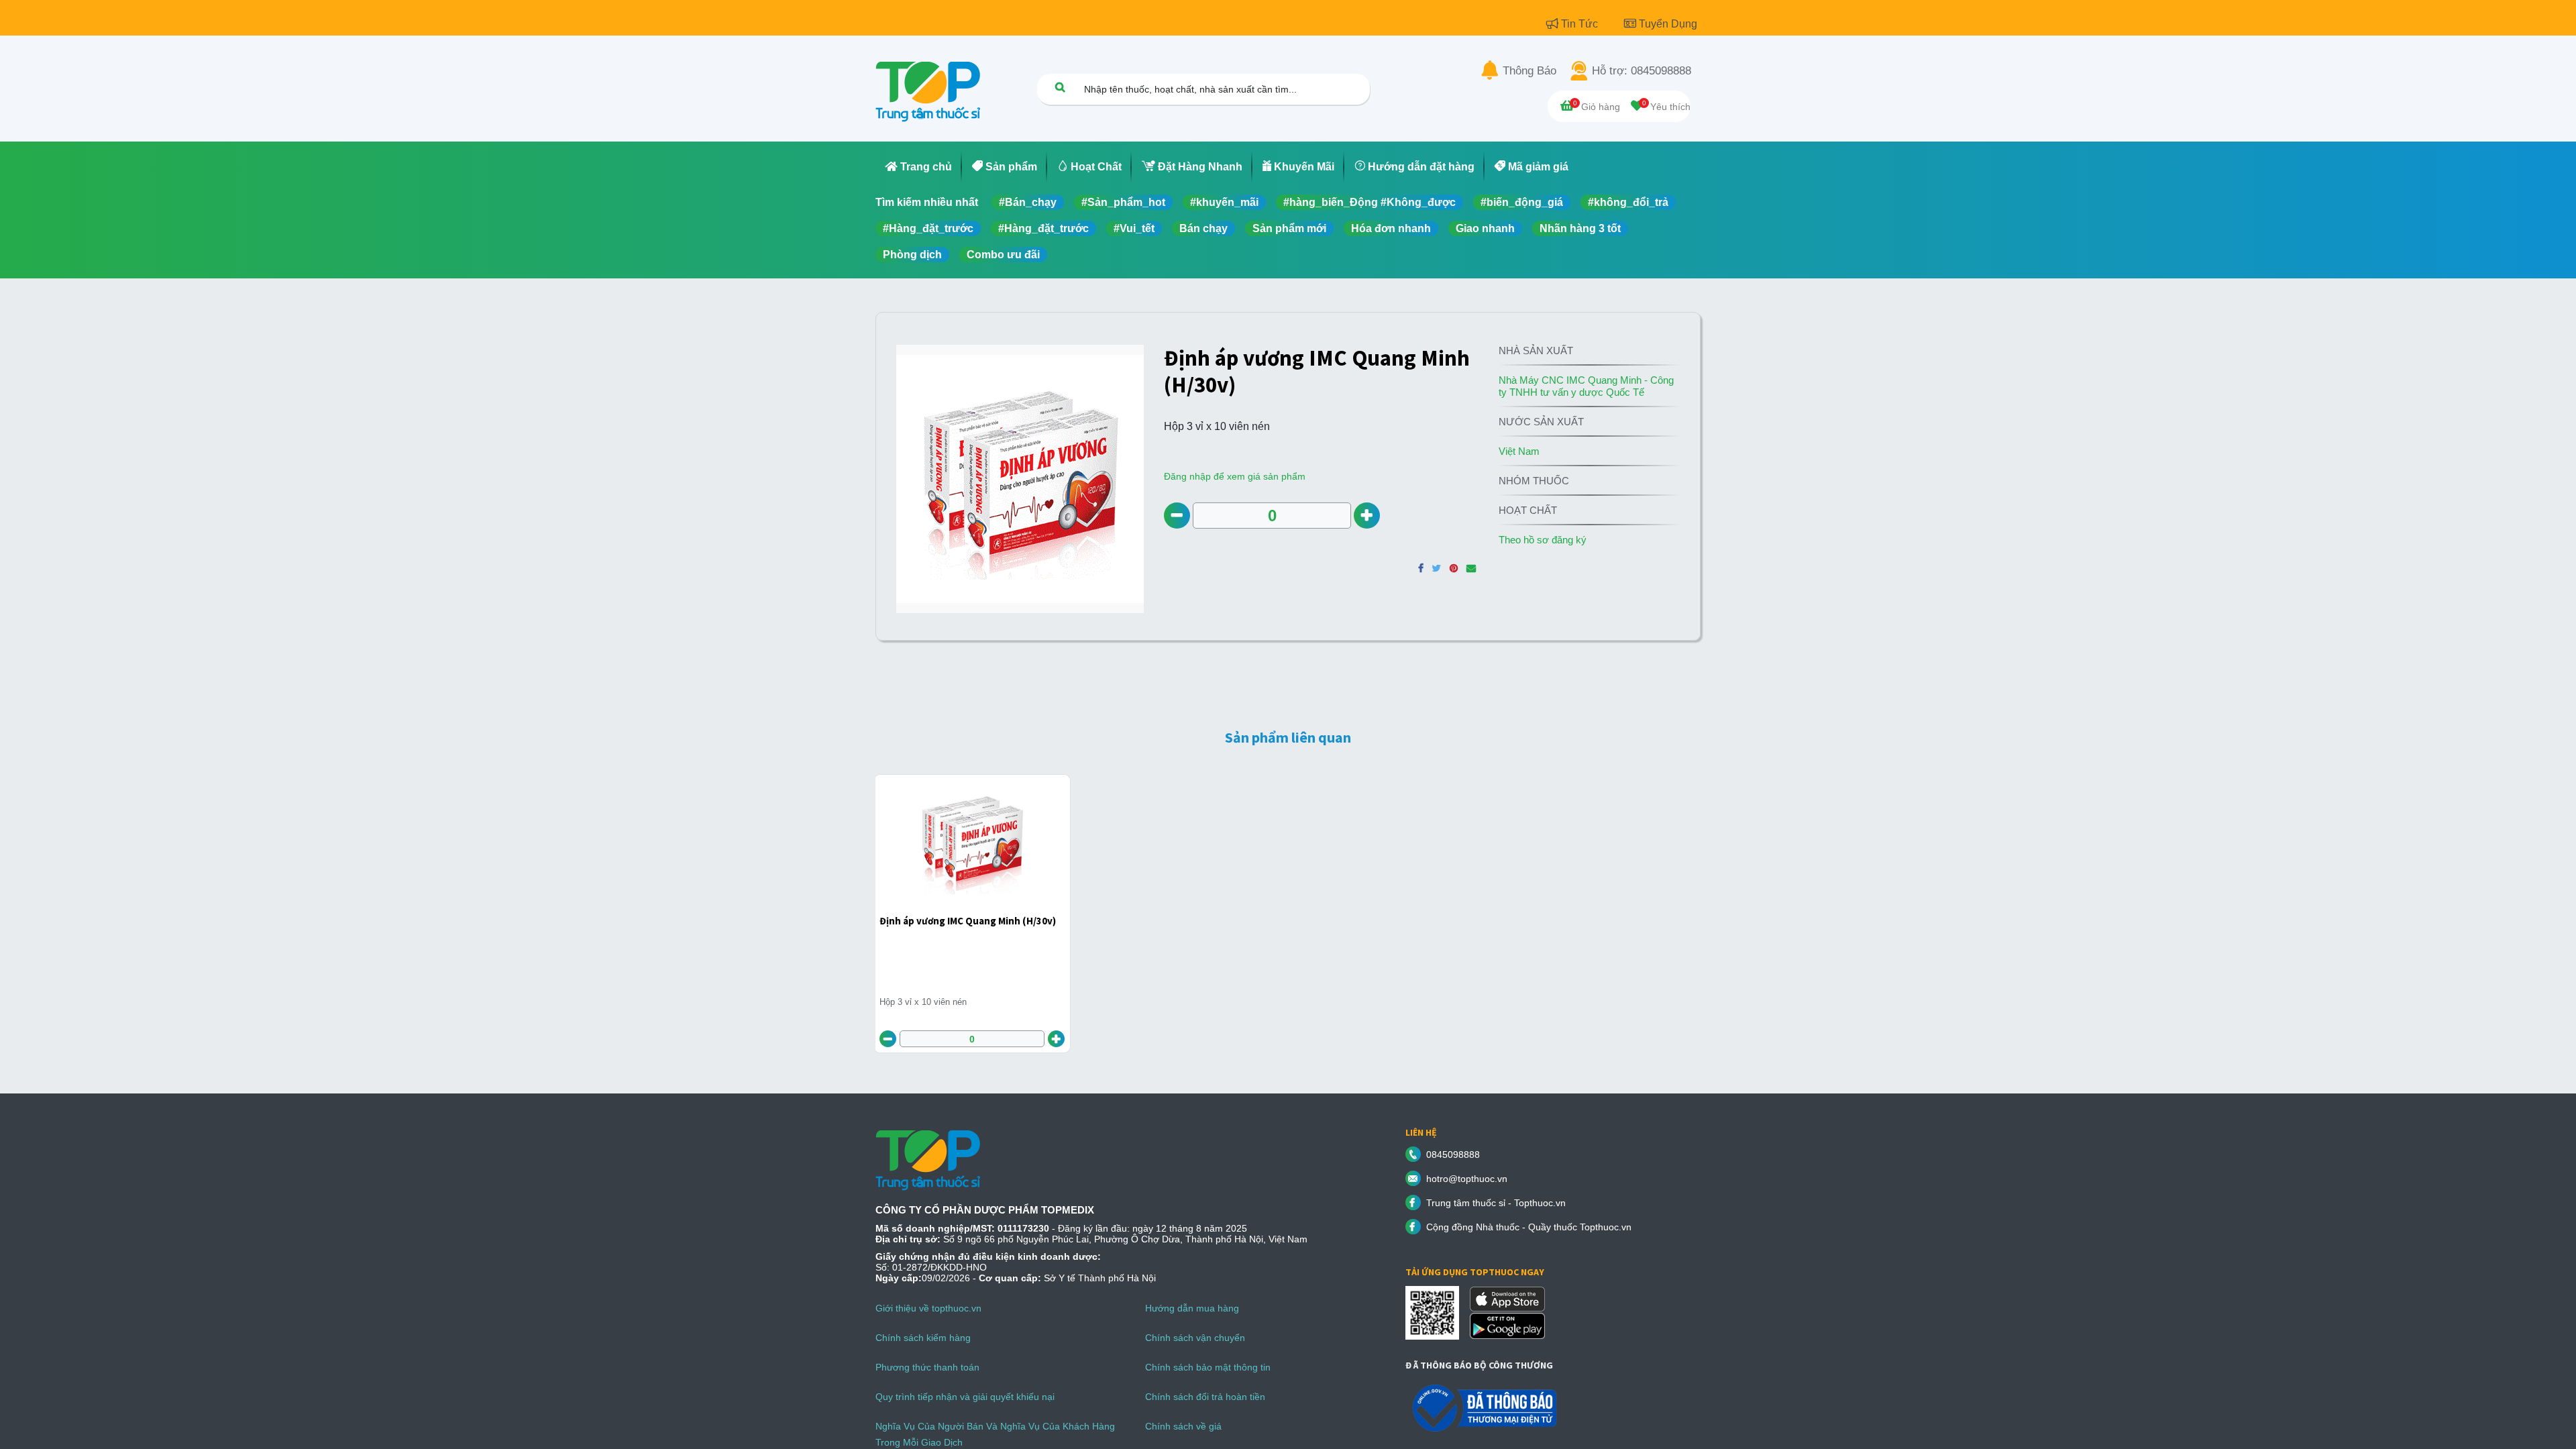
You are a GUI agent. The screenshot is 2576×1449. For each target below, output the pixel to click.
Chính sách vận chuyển (1195, 1338)
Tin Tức (1581, 24)
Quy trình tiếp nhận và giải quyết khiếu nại (965, 1397)
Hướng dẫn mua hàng (1192, 1308)
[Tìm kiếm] (1060, 87)
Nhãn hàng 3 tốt (1580, 228)
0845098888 (1453, 1155)
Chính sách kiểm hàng (923, 1338)
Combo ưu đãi (1003, 255)
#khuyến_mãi (1224, 202)
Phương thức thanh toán (927, 1367)
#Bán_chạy (1028, 202)
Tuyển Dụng (1668, 24)
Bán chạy (1203, 228)
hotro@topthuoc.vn (1467, 1179)
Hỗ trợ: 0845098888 (1642, 71)
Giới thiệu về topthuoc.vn (928, 1308)
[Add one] (1367, 516)
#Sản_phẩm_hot (1123, 202)
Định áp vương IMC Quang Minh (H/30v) (968, 921)
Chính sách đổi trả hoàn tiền (1205, 1397)
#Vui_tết (1134, 228)
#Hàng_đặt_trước (928, 228)
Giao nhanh (1485, 228)
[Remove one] (1177, 516)
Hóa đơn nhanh (1391, 228)
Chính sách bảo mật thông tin (1208, 1367)
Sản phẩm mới (1289, 228)
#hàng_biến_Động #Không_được (1370, 202)
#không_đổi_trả (1628, 202)
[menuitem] (919, 167)
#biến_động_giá (1522, 202)
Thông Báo (1529, 71)
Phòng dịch (912, 255)
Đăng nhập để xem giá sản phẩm (1235, 476)
